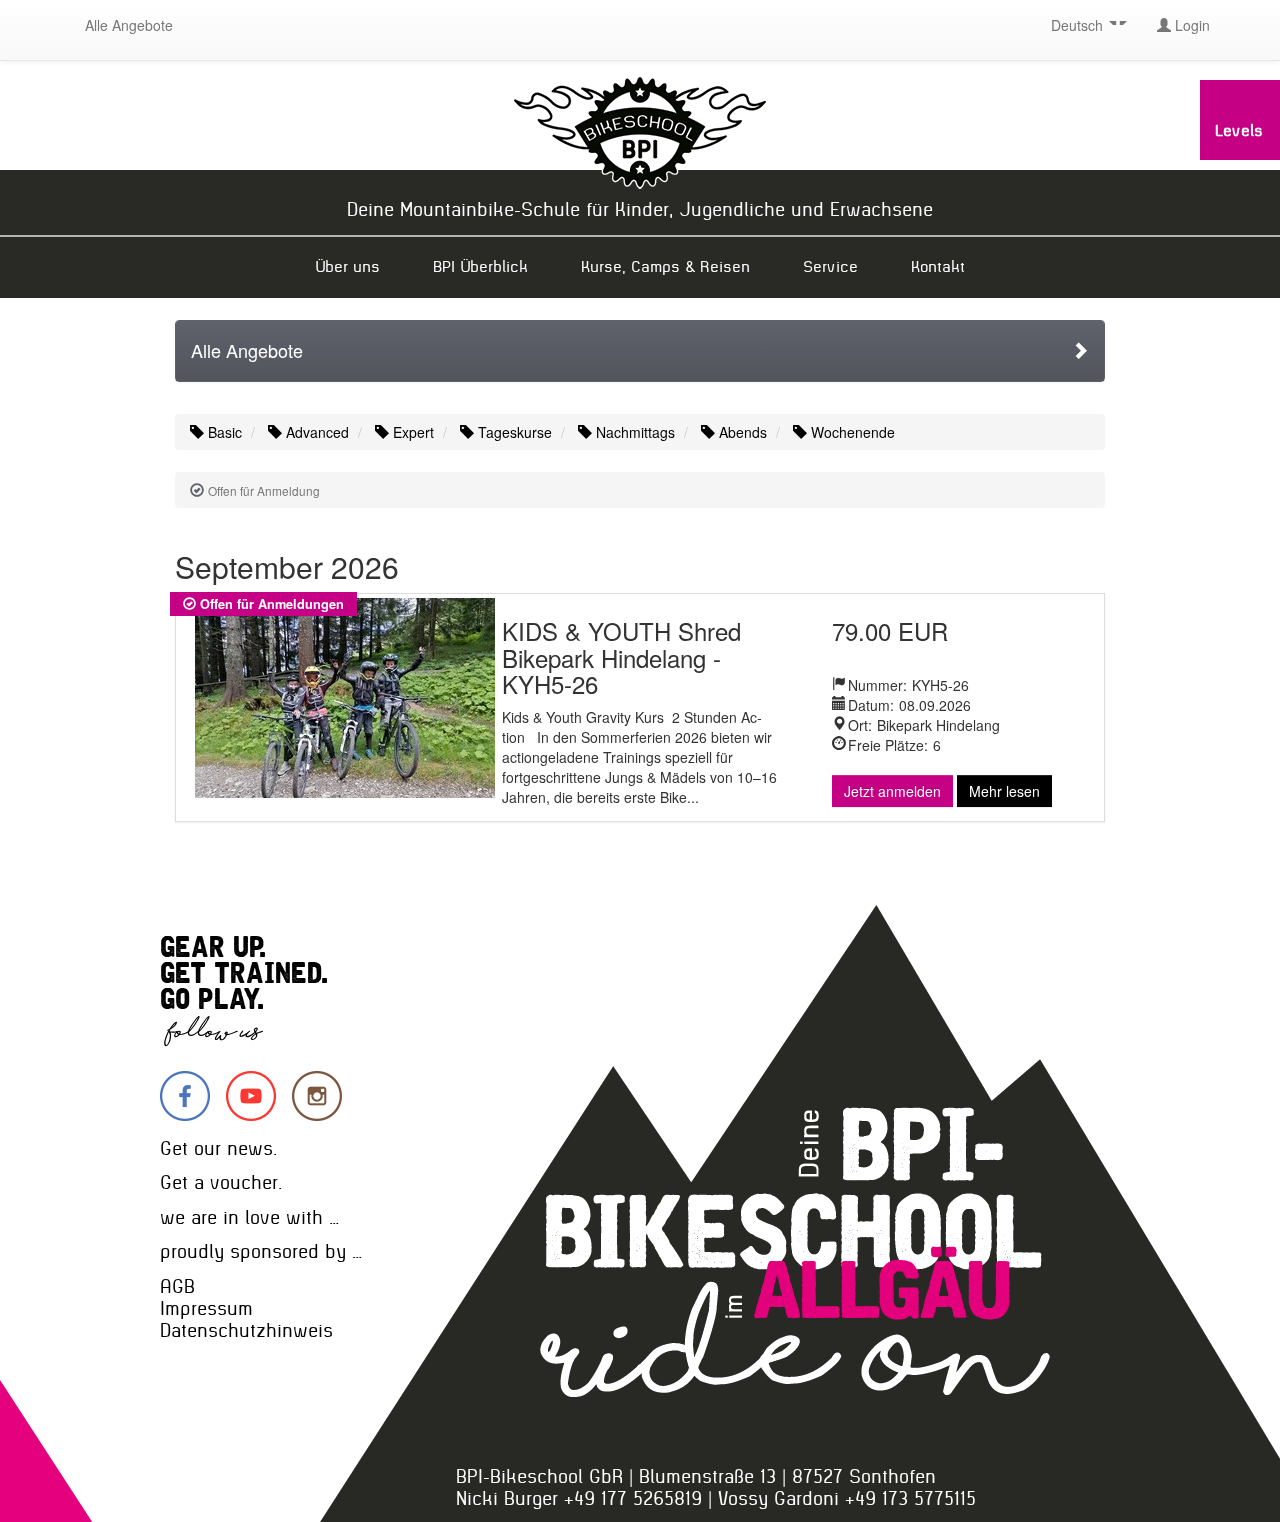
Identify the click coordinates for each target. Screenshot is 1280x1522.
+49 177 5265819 (633, 1498)
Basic (223, 432)
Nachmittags (633, 432)
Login (1190, 25)
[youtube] (251, 1096)
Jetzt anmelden (892, 791)
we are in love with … (249, 1217)
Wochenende (851, 432)
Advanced (315, 432)
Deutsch (1079, 25)
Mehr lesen (1004, 791)
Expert (411, 432)
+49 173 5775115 (910, 1498)
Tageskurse (513, 432)
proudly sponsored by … (261, 1251)
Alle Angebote (129, 25)
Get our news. (218, 1148)
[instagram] (317, 1096)
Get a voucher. (221, 1182)
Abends (741, 432)
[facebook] (185, 1096)
